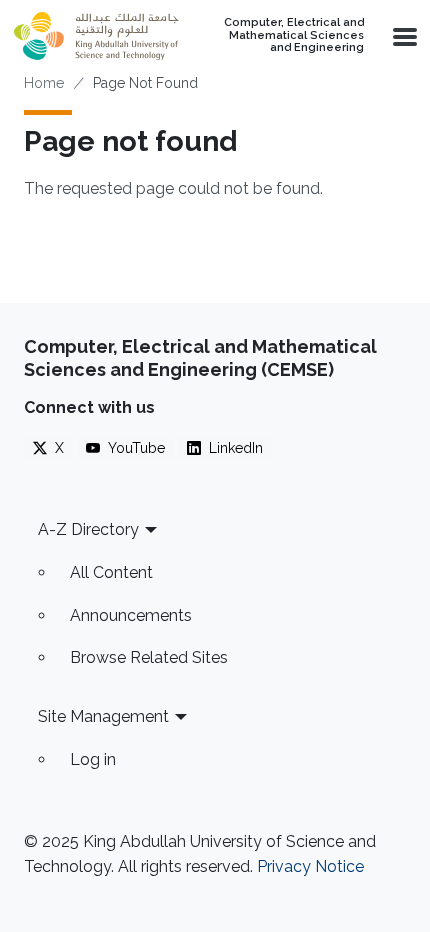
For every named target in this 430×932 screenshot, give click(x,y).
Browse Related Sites (149, 657)
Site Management (103, 716)
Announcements (131, 615)
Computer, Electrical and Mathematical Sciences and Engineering (294, 35)
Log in (93, 759)
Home (44, 83)
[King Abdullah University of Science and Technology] (96, 36)
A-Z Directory (88, 529)
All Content (111, 572)
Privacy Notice (310, 866)
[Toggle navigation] (403, 36)
